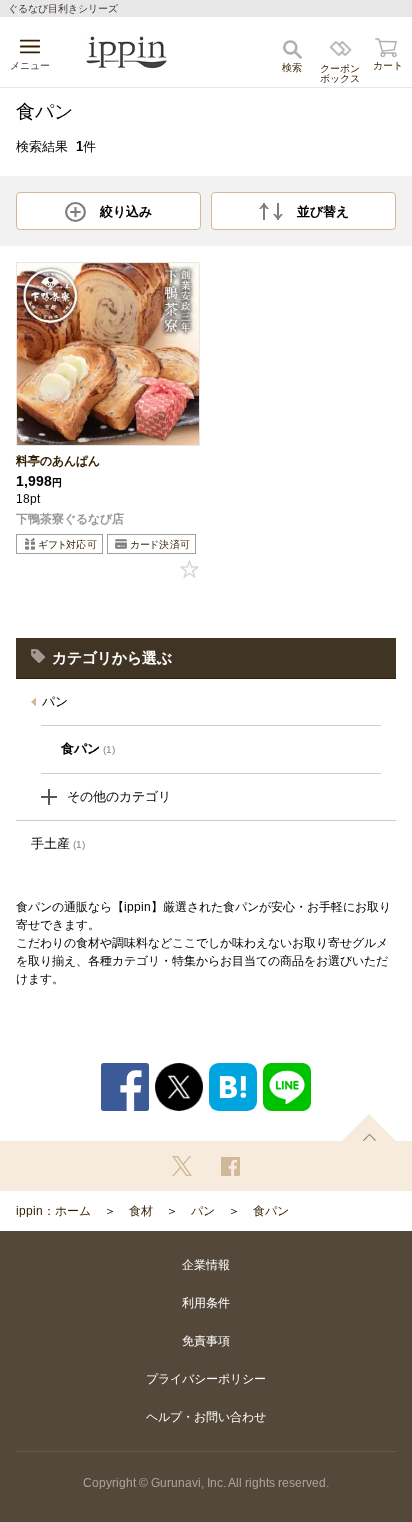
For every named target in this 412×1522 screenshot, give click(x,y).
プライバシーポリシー (206, 1379)
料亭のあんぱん (58, 461)
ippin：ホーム (53, 1211)
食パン (271, 1211)
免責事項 (206, 1341)
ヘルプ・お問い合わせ (206, 1417)
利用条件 (206, 1303)
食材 (141, 1211)
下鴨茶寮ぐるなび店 (70, 519)
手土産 (58, 843)
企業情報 (206, 1265)
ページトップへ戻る (369, 1127)
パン (55, 701)
